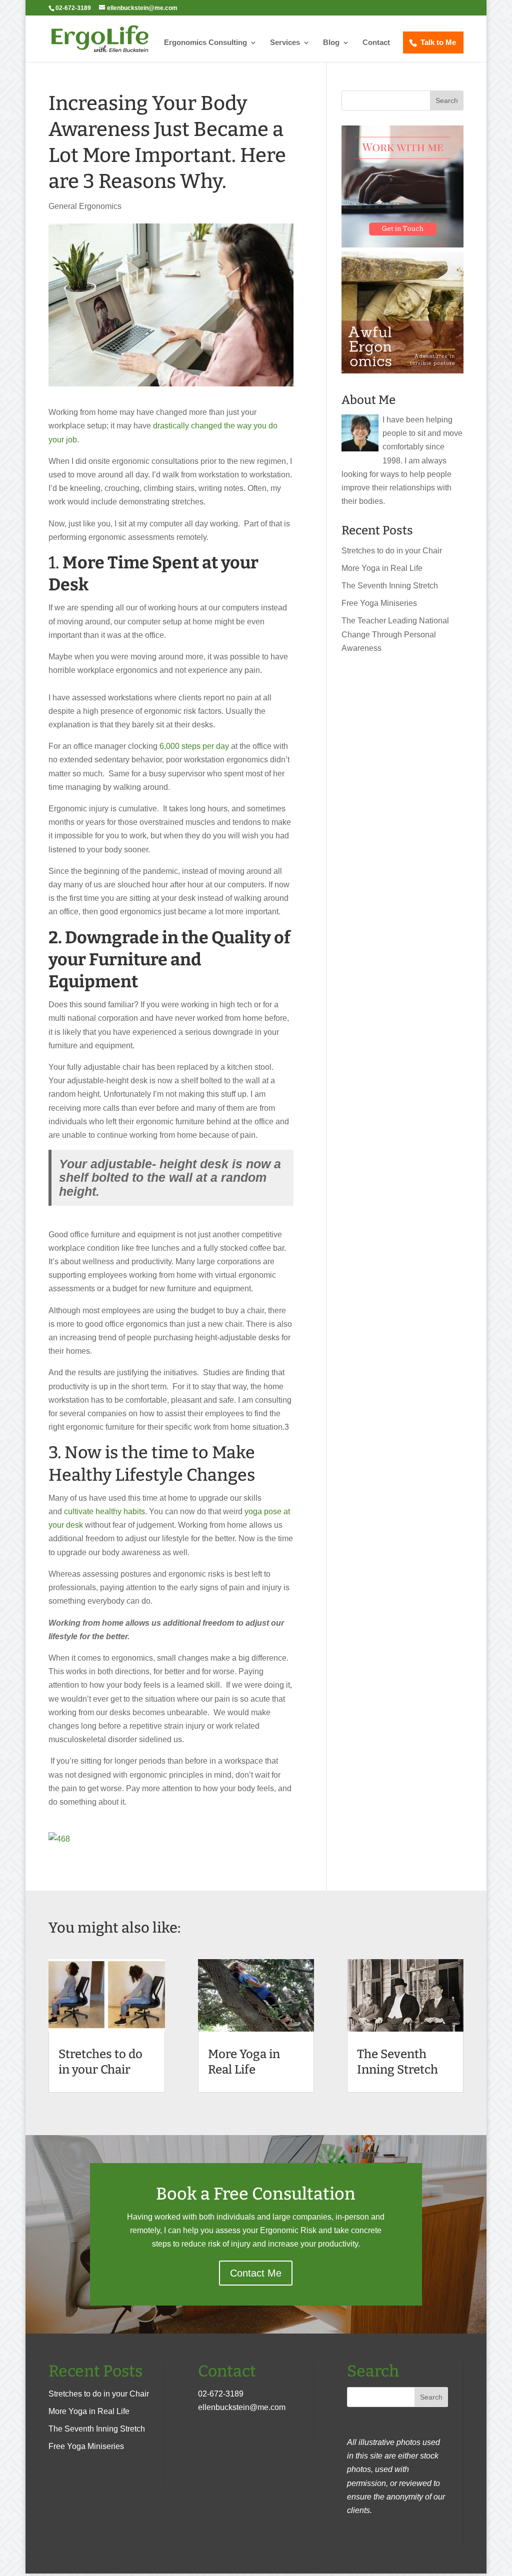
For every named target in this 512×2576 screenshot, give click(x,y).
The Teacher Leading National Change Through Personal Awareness (395, 634)
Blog (331, 43)
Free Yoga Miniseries (379, 603)
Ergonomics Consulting (205, 43)
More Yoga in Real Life (382, 568)
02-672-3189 (221, 2394)
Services (285, 43)
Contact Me (256, 2273)
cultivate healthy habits (104, 1511)
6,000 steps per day (195, 746)
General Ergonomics (85, 206)
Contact (376, 43)
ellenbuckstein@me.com (242, 2407)
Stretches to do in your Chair (392, 551)
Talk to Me (438, 42)
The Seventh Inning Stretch (390, 586)
